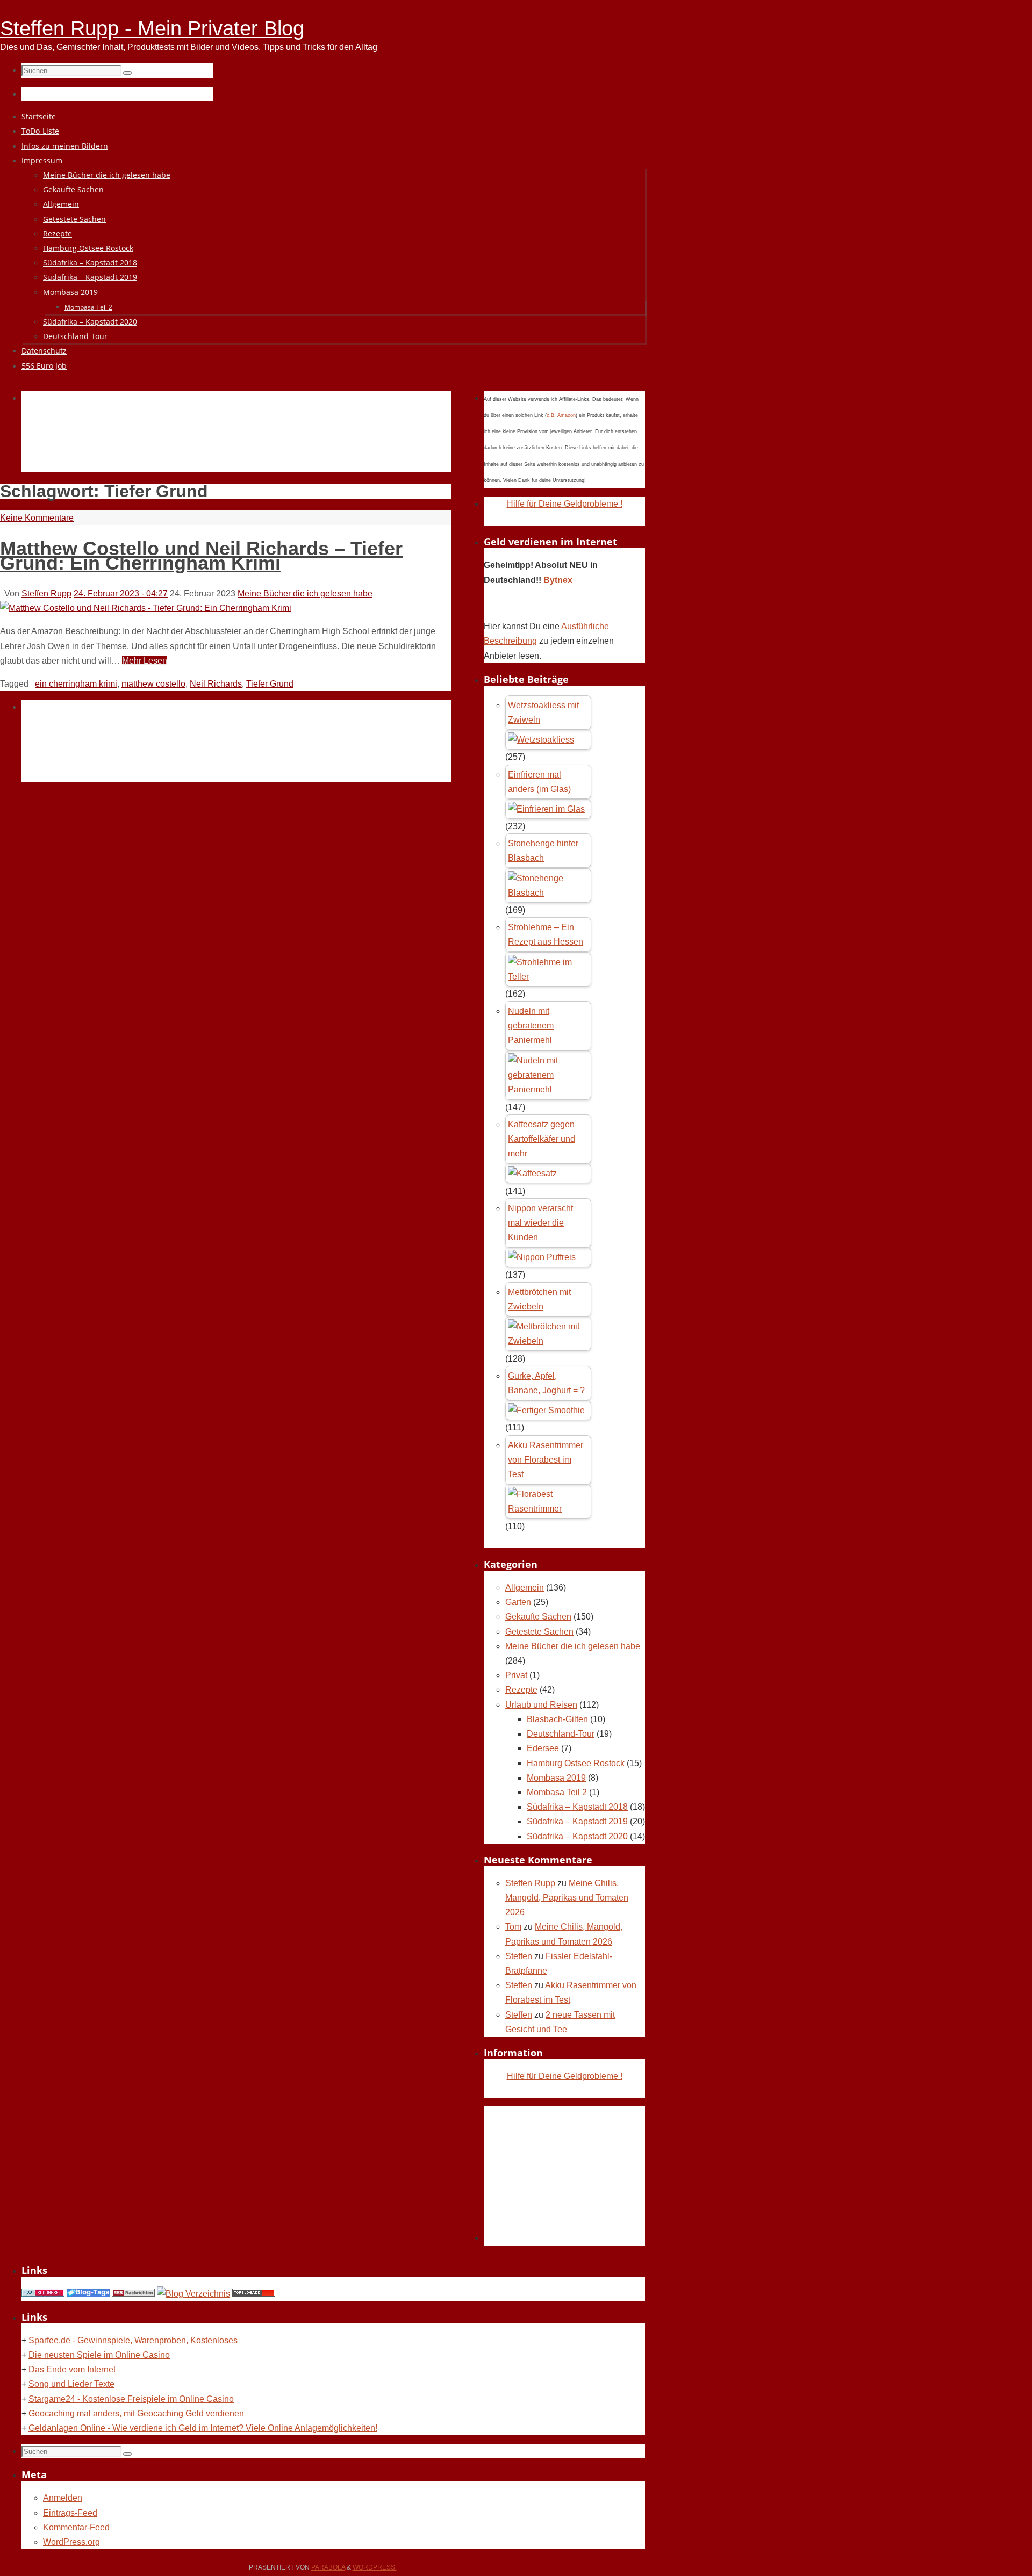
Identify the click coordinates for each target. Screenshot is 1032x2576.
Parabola (328, 2567)
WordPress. (375, 2567)
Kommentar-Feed (76, 2527)
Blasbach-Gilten (557, 1719)
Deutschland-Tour (561, 1734)
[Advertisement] (217, 444)
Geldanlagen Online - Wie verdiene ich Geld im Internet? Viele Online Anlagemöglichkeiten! (203, 2428)
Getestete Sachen (539, 1632)
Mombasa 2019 (556, 1778)
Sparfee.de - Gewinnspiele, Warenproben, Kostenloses (133, 2340)
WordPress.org (71, 2542)
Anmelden (63, 2498)
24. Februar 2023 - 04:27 (121, 593)
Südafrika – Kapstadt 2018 (577, 1807)
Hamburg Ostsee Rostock (576, 1763)
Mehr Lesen (145, 661)
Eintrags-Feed (70, 2513)
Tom (513, 1927)
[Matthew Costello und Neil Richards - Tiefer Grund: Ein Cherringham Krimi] (146, 608)
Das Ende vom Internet (72, 2369)
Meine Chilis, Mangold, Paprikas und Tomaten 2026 (567, 1898)
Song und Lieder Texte (71, 2384)
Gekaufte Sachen (538, 1617)
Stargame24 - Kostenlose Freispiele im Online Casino (131, 2399)
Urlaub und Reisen (541, 1705)
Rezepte (521, 1690)
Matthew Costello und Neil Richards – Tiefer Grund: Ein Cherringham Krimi (201, 556)
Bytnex (558, 580)
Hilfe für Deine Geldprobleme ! (565, 504)
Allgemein (525, 1588)
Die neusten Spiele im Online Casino (99, 2355)
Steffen (519, 1956)
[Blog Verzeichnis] (193, 2294)
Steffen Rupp (46, 593)
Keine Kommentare (37, 518)
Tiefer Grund (270, 684)
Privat (516, 1675)
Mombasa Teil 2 (557, 1792)
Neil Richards (216, 684)
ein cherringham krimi (76, 684)
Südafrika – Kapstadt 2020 (577, 1836)
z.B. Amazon (561, 415)
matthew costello (153, 684)
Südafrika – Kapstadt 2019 (577, 1821)
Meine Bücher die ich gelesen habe (305, 593)
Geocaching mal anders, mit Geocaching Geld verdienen (136, 2413)
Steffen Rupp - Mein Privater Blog (152, 28)
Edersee (543, 1748)
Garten (518, 1602)
